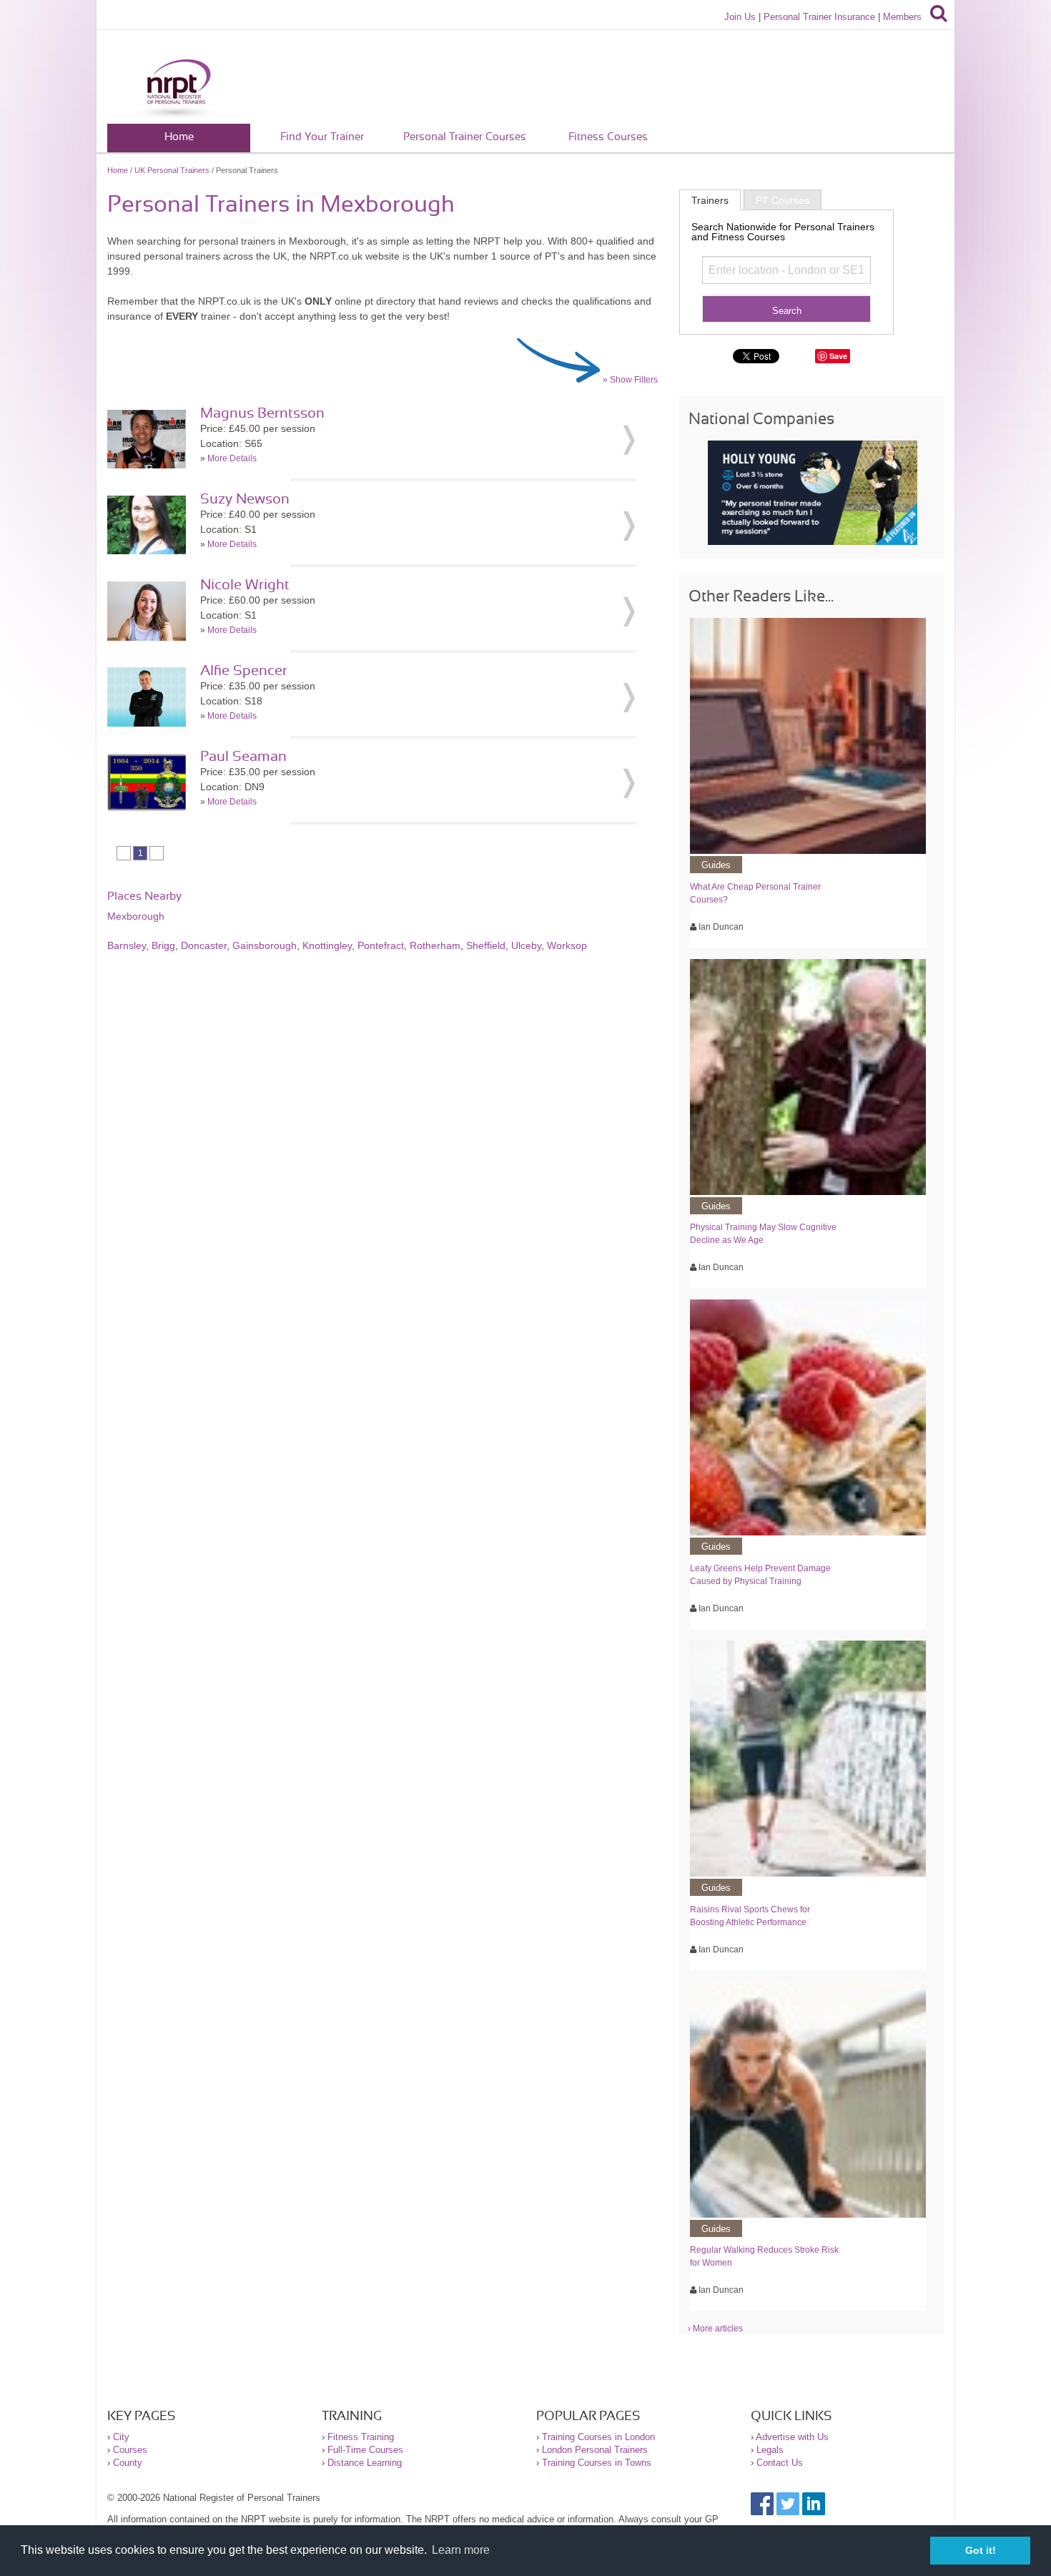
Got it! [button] (981, 2550)
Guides (716, 865)
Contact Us (780, 2463)
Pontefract (381, 945)
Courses (130, 2450)
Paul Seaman (243, 757)
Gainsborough (265, 945)
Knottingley (327, 945)
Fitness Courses (608, 137)
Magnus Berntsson (262, 413)
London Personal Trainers (595, 2450)
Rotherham (435, 945)
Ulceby (526, 945)
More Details (232, 458)
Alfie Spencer (244, 671)
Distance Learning (365, 2463)
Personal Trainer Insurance (819, 17)
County (128, 2463)
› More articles (715, 2329)
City (121, 2437)
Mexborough (136, 916)
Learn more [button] (461, 2550)
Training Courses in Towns (597, 2463)
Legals (770, 2450)
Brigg (163, 945)
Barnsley (127, 945)
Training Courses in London (598, 2437)
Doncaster (204, 945)
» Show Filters (630, 380)
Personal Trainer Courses (465, 137)
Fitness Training (361, 2437)
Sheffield (486, 945)
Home (179, 137)
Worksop (567, 945)
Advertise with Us (792, 2437)
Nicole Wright (245, 585)
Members (902, 17)
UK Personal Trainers (172, 170)
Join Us (740, 17)
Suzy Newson (245, 499)
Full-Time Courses (365, 2450)
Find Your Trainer (322, 137)
